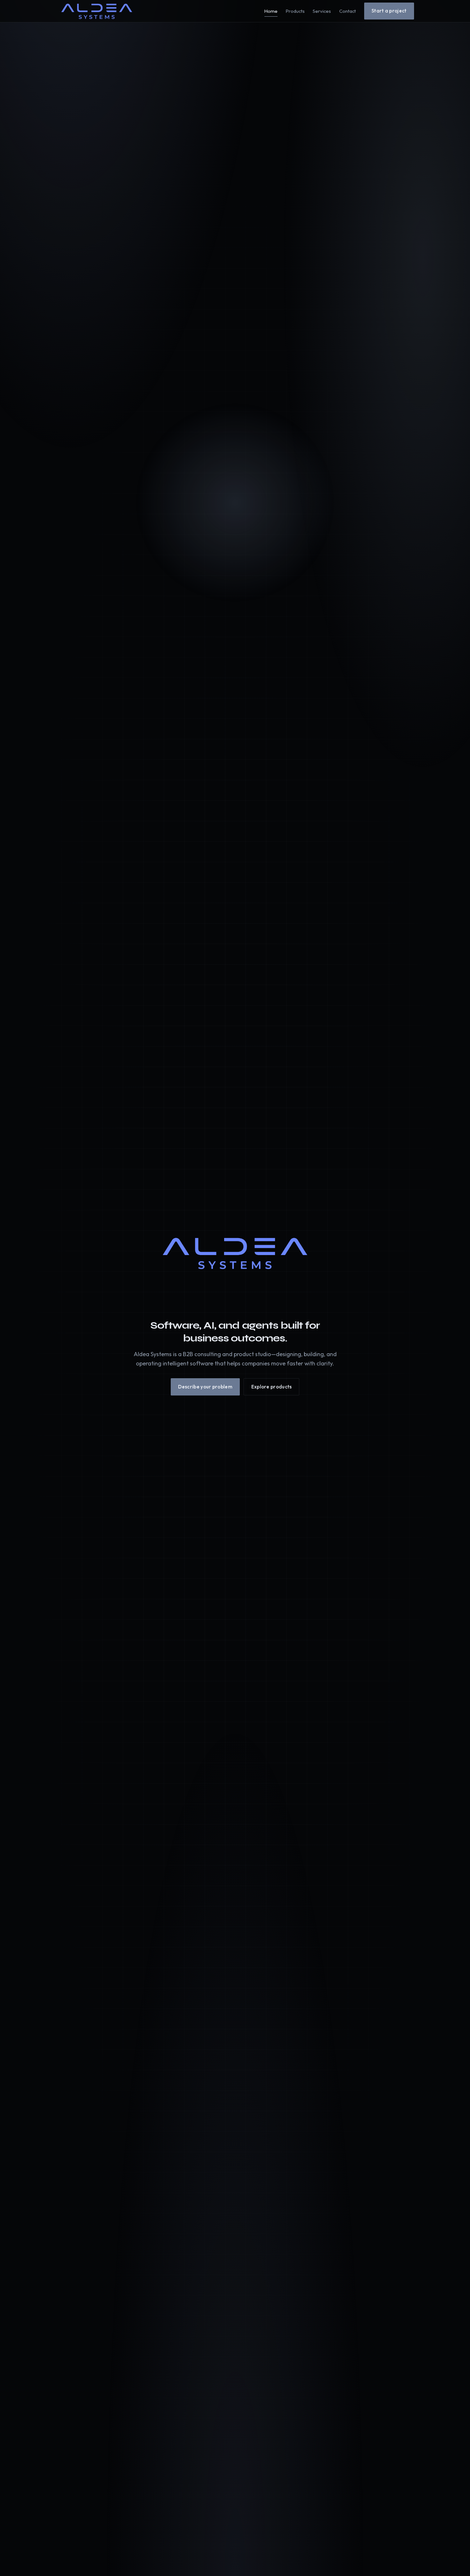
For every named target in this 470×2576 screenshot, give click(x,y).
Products (295, 11)
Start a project (389, 11)
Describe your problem (205, 1387)
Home (271, 11)
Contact (348, 11)
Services (322, 11)
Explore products (272, 1387)
